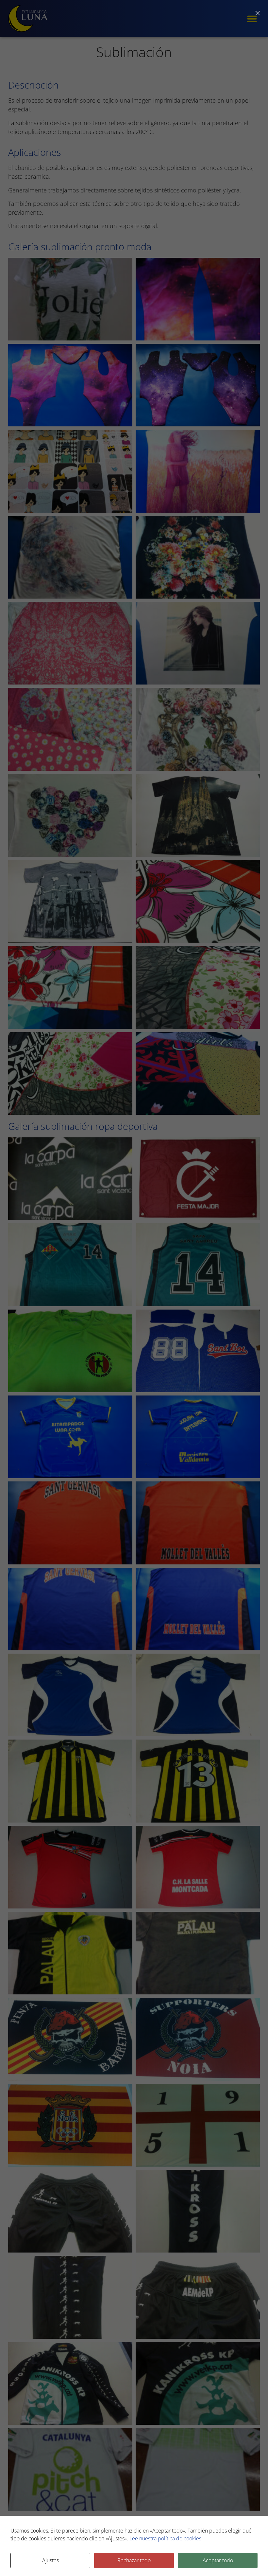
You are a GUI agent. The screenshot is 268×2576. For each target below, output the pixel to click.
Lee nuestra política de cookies (165, 2538)
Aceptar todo (218, 2560)
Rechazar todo (134, 2560)
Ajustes (50, 2560)
